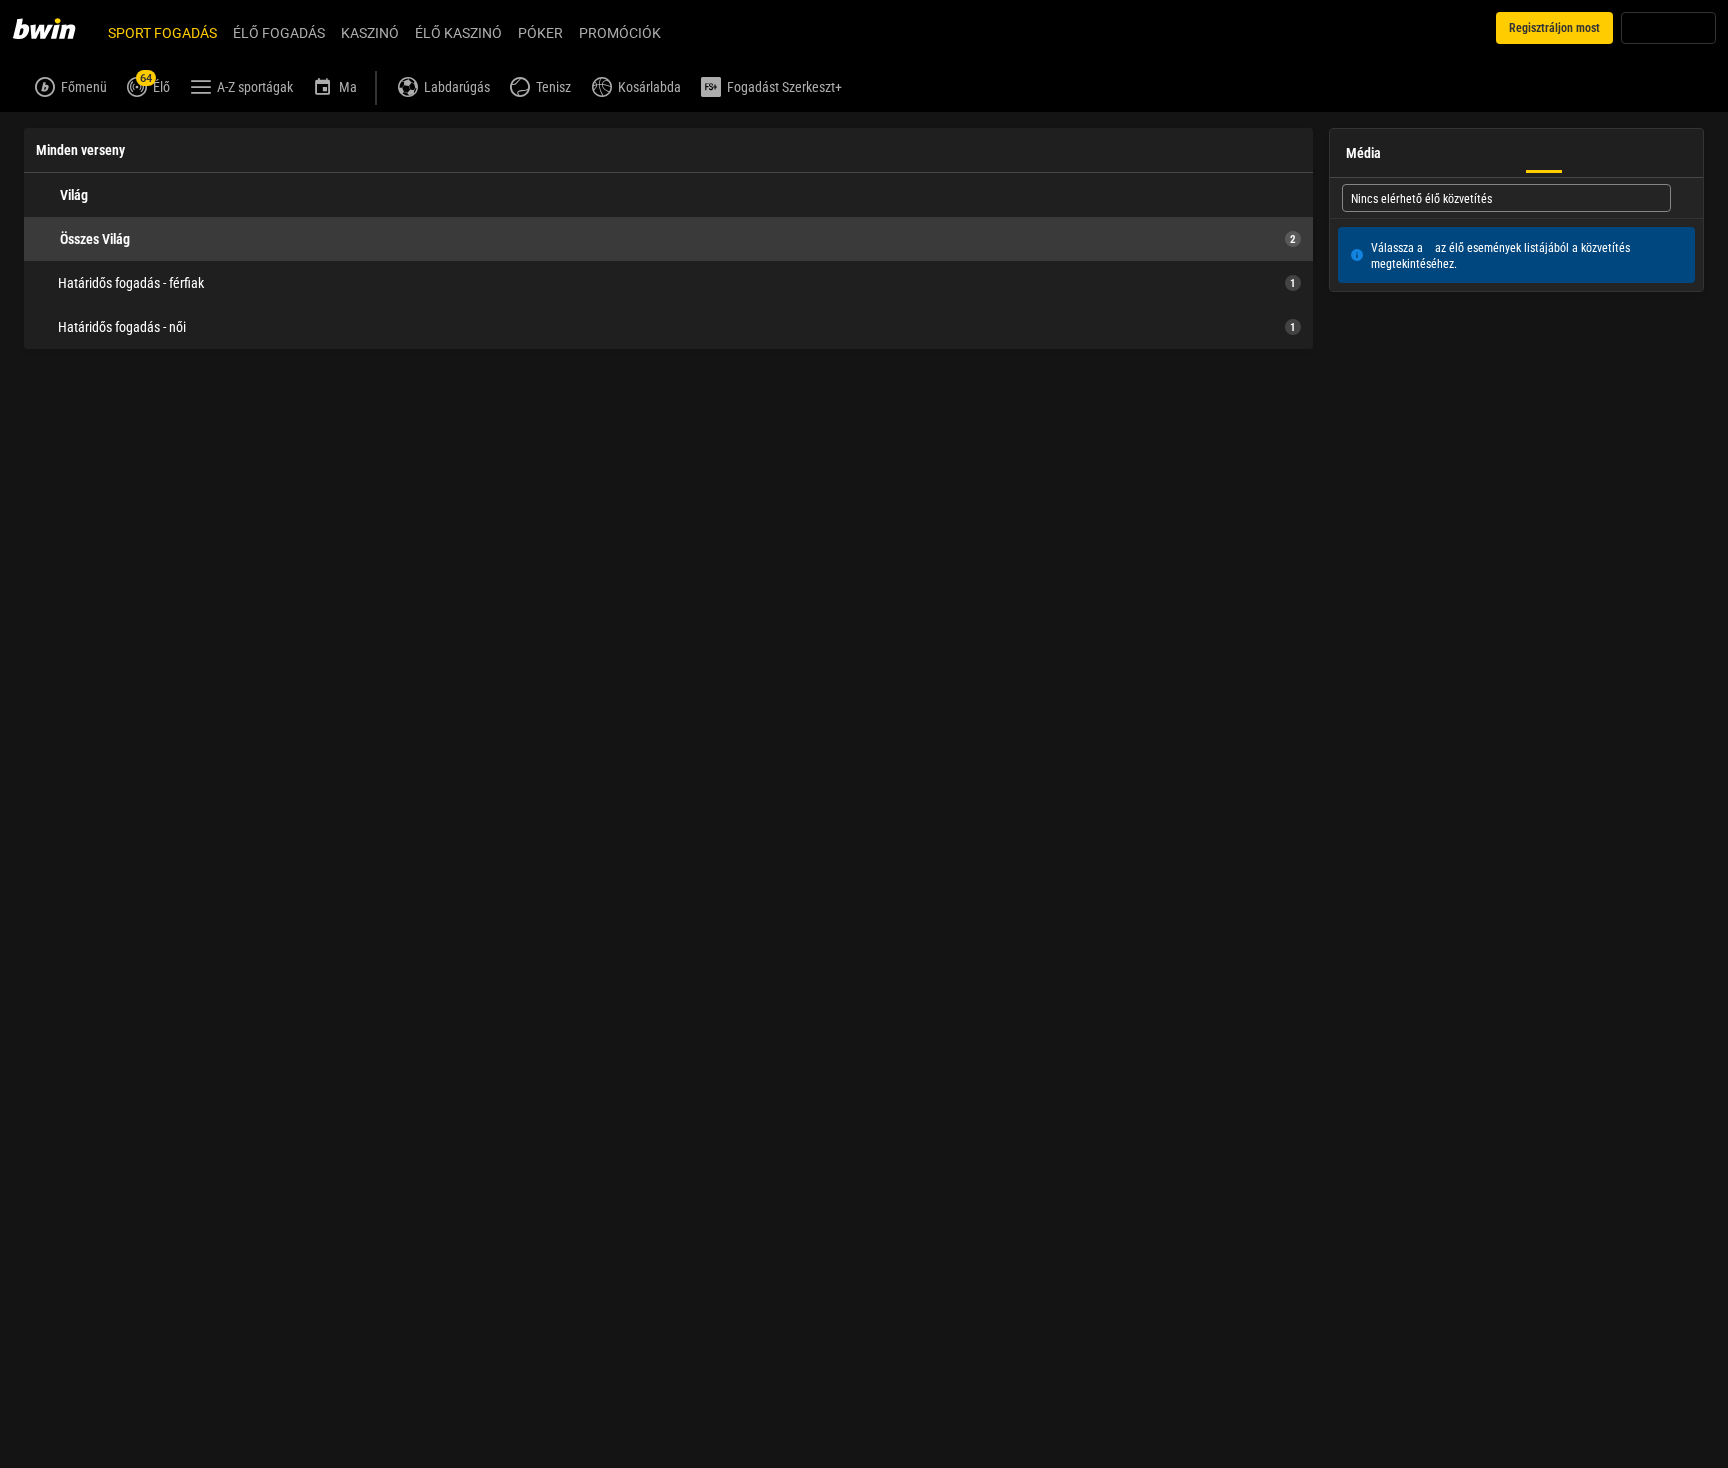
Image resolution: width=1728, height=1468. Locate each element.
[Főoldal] (56, 28)
